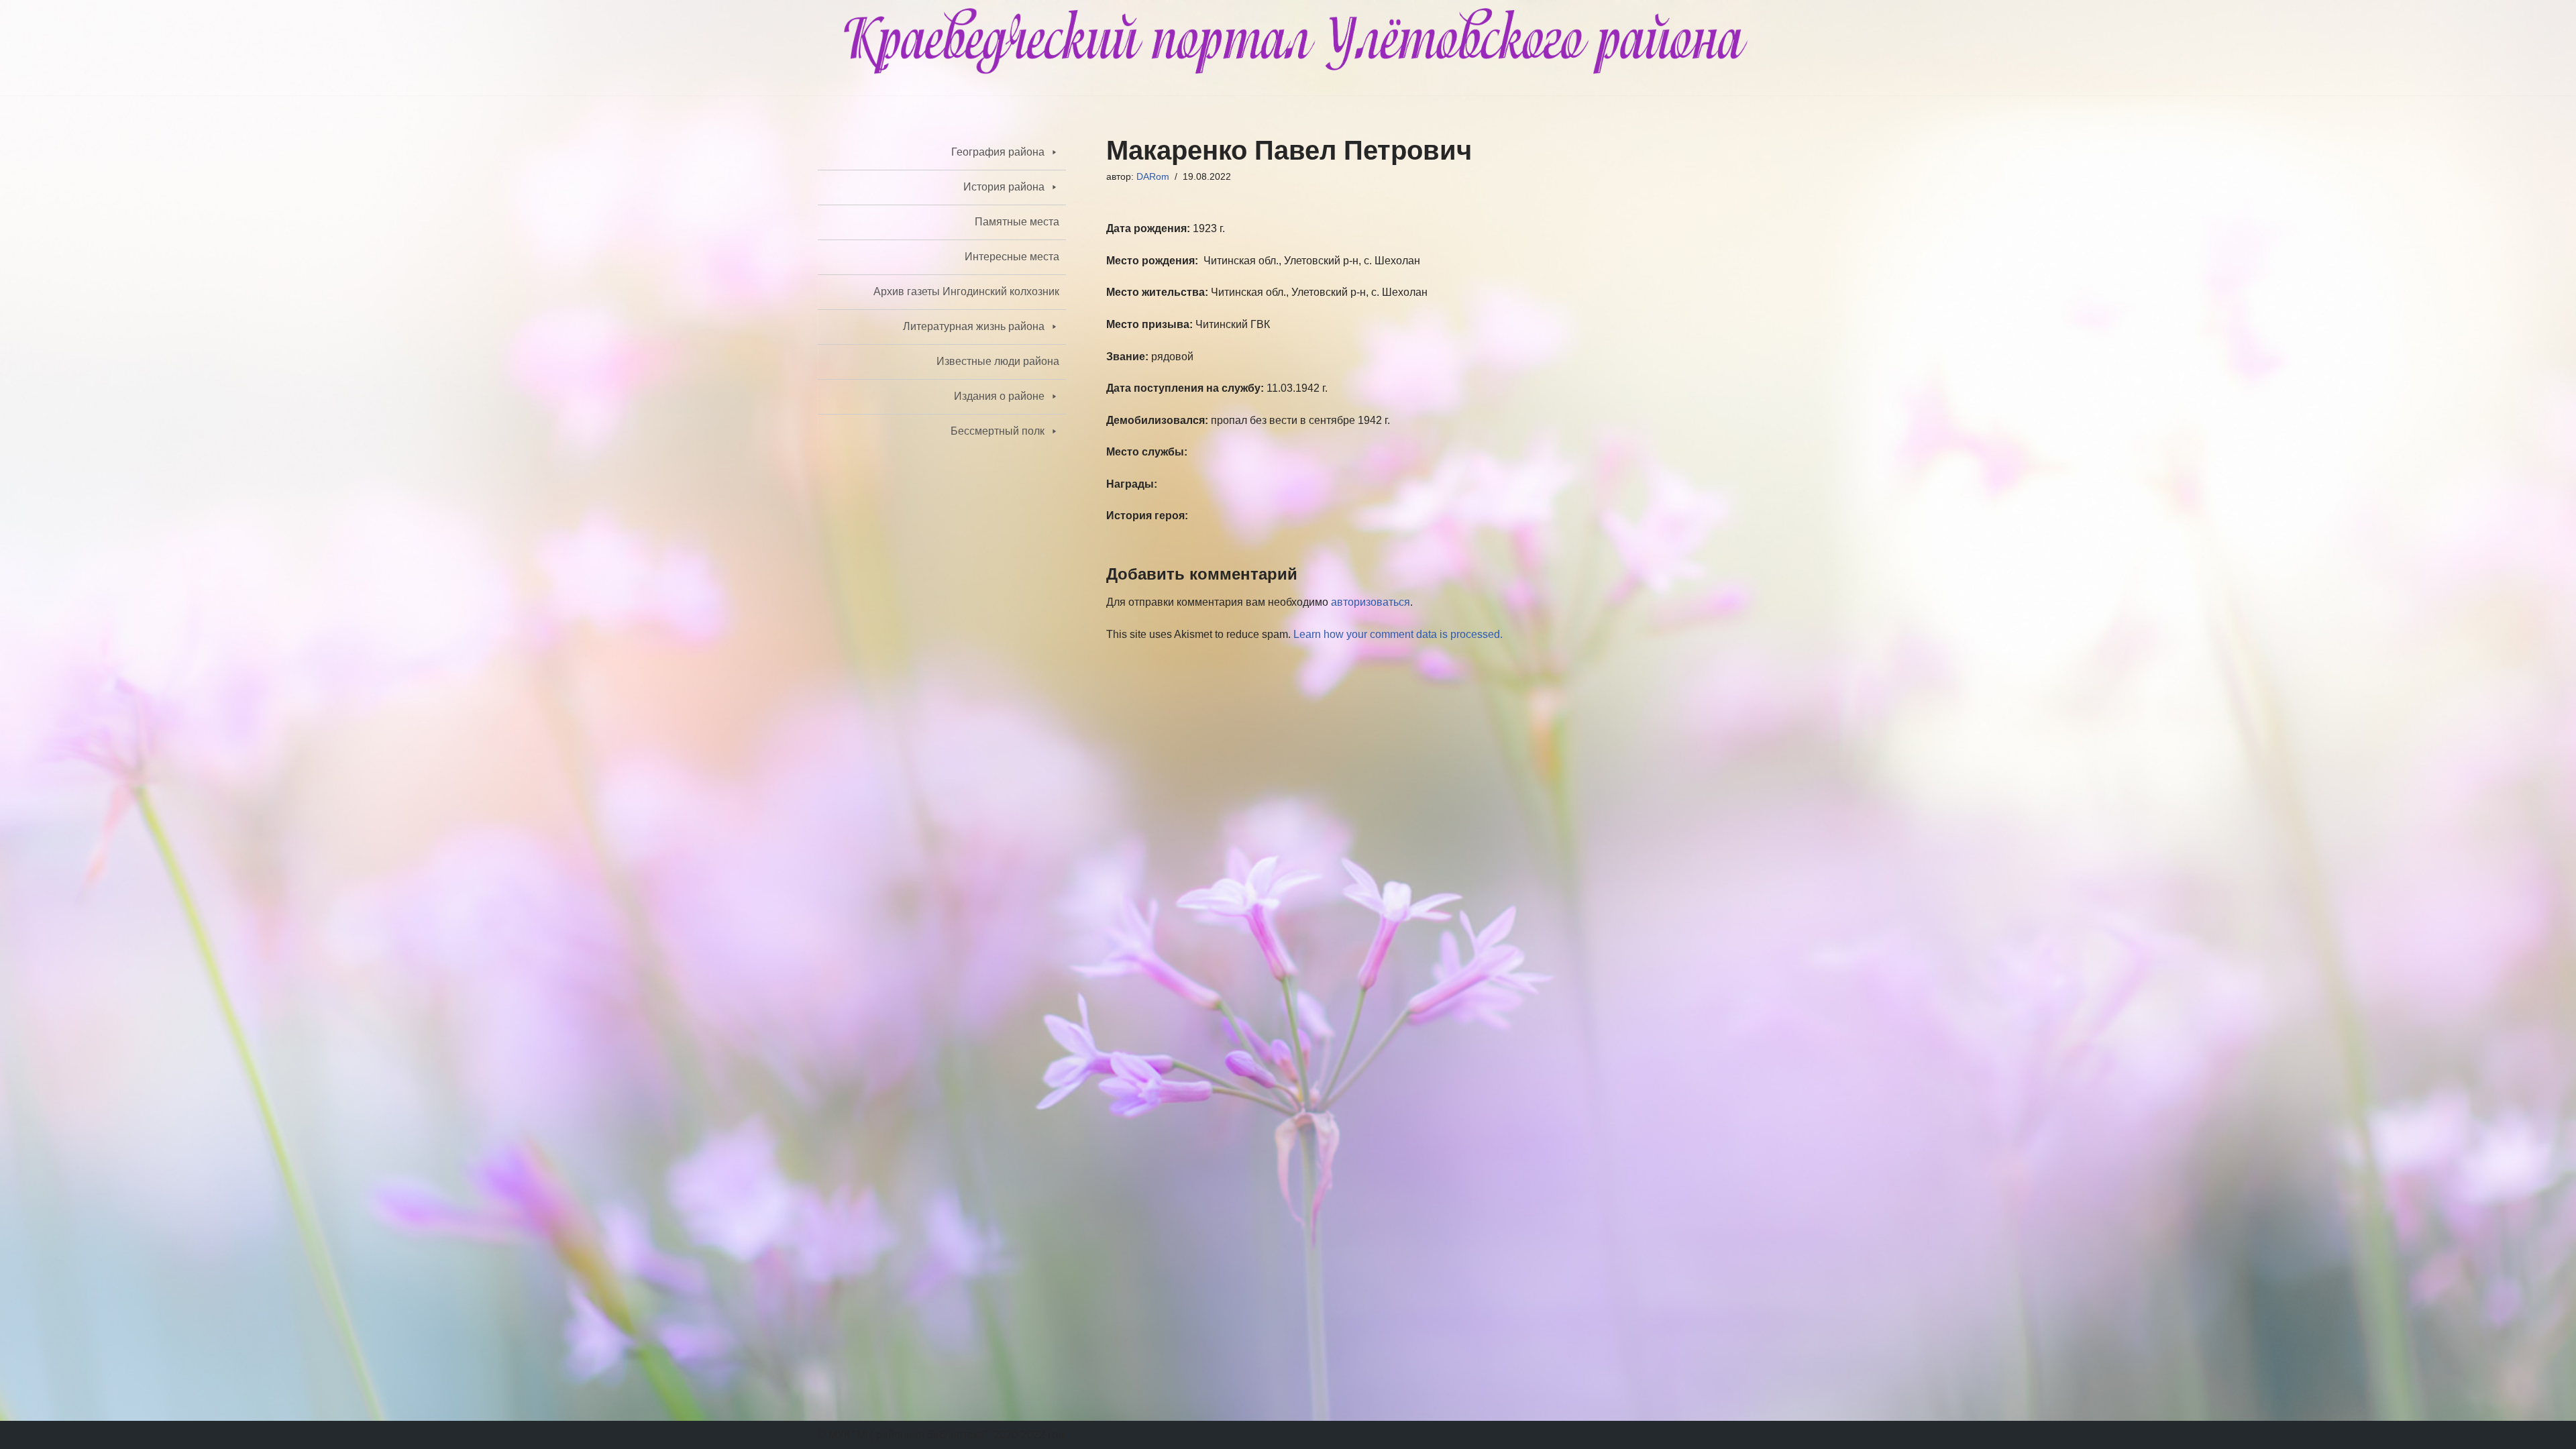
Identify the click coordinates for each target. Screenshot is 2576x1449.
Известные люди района (998, 361)
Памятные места (1017, 222)
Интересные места (1012, 257)
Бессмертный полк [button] (998, 431)
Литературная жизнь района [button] (974, 326)
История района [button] (1004, 187)
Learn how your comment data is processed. (1398, 634)
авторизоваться (1371, 602)
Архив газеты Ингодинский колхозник (966, 291)
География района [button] (998, 152)
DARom (1153, 176)
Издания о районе (999, 396)
